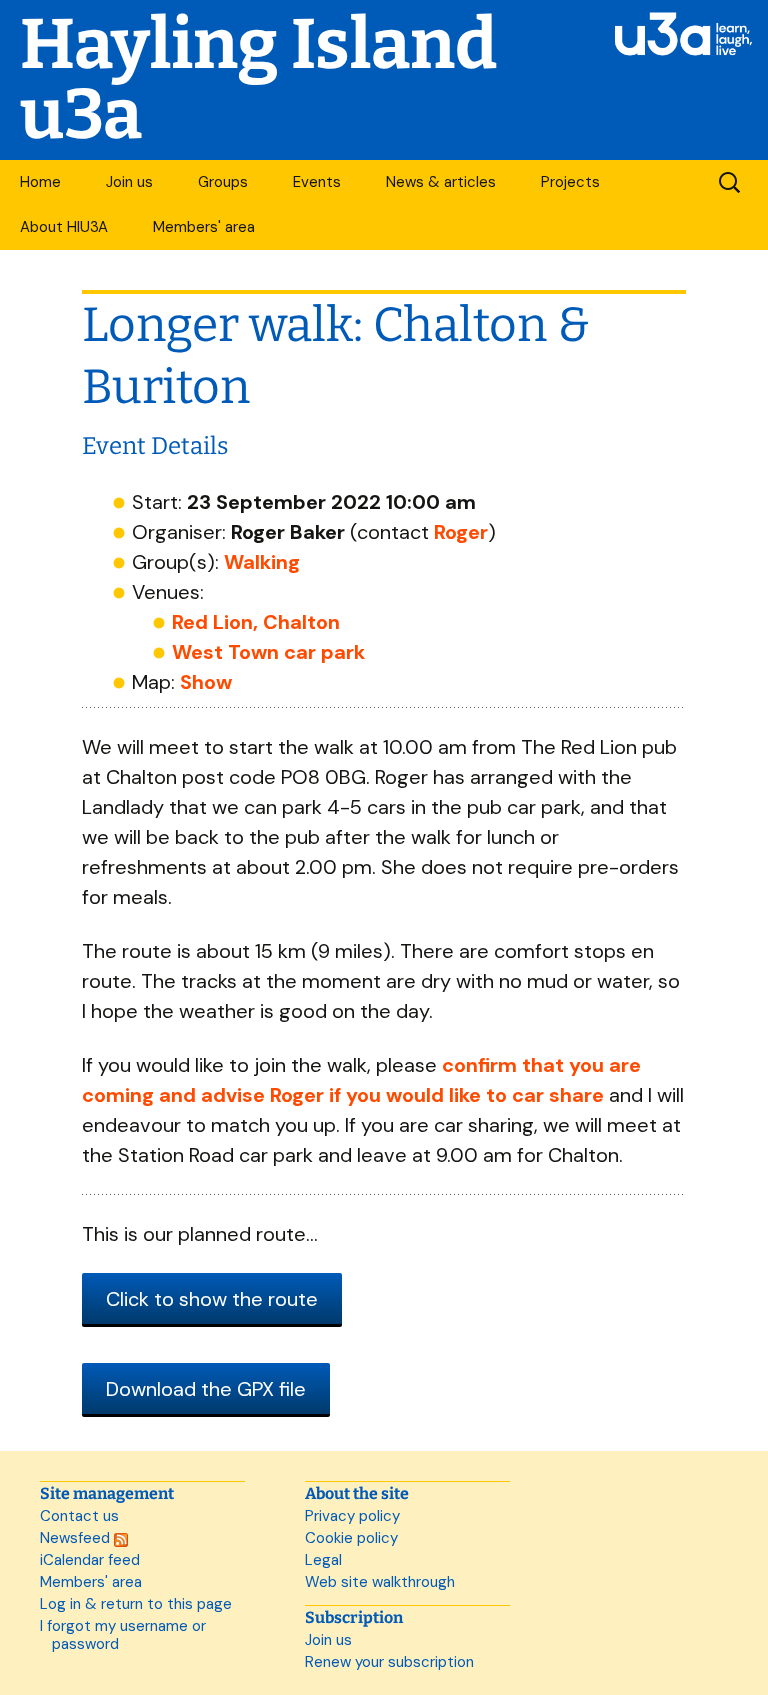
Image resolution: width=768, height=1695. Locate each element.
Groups (223, 182)
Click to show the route (212, 1299)
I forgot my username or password (123, 1635)
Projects (570, 182)
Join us (129, 182)
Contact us (79, 1516)
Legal (323, 1560)
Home (40, 182)
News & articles (441, 182)
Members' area (204, 227)
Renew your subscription (389, 1662)
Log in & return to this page (136, 1604)
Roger (461, 532)
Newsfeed (77, 1538)
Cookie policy (351, 1538)
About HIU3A (64, 227)
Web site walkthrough (380, 1582)
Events (317, 182)
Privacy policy (352, 1516)
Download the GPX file (206, 1389)
